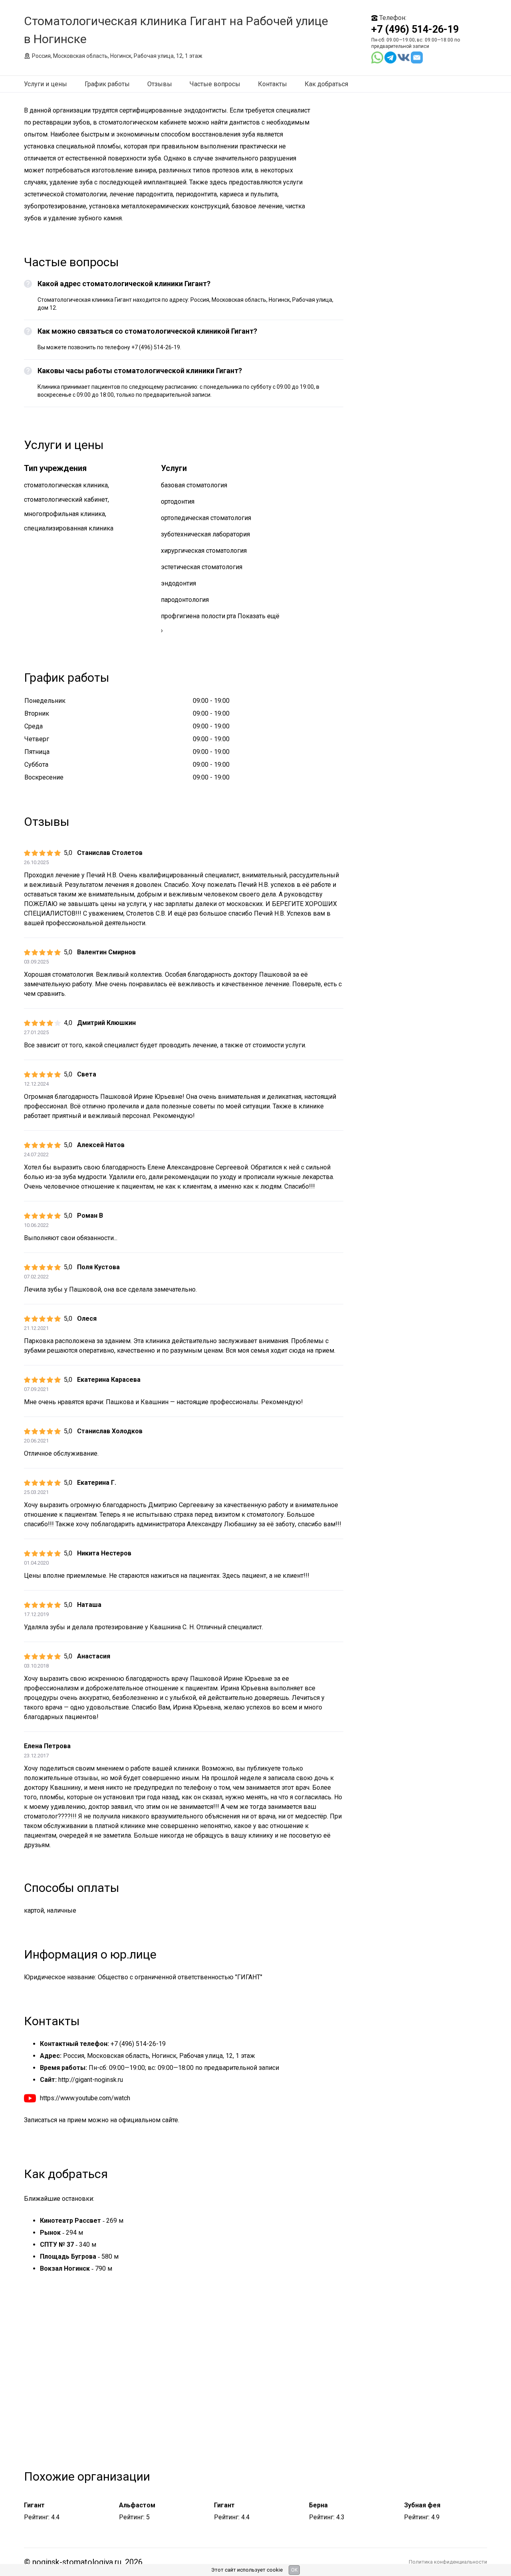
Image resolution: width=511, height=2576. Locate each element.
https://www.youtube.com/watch (85, 2098)
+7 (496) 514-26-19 (415, 29)
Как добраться (326, 84)
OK (294, 2570)
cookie (275, 2570)
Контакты (272, 84)
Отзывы (160, 84)
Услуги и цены (46, 84)
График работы (107, 84)
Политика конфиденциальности (448, 2562)
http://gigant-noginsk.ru (91, 2080)
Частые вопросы (215, 84)
